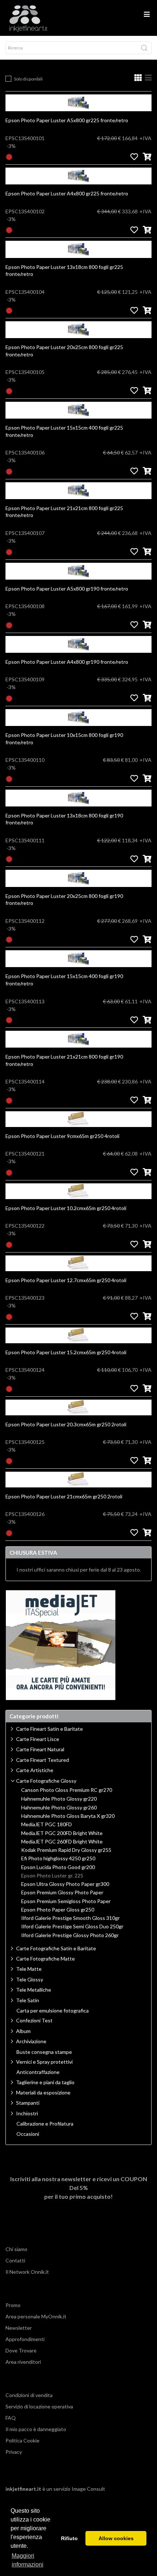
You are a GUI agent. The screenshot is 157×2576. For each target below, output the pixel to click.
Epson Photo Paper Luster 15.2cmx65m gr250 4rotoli (66, 1352)
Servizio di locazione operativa (39, 2406)
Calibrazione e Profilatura (45, 2124)
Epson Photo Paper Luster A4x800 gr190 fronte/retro (67, 662)
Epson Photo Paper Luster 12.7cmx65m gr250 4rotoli (66, 1280)
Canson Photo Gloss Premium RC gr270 (67, 1790)
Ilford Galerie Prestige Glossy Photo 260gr (70, 1935)
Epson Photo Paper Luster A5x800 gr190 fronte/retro (67, 589)
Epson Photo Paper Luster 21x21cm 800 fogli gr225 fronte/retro (64, 512)
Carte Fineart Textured (43, 1760)
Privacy (14, 2452)
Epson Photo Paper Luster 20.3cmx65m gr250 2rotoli (66, 1424)
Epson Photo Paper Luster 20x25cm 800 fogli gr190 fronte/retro (64, 900)
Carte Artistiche (35, 1770)
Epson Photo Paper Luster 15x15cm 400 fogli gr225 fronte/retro (64, 431)
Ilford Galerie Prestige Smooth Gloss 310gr (70, 1918)
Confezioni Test (34, 2020)
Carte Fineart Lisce (38, 1739)
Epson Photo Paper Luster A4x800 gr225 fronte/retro (67, 193)
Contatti (15, 2260)
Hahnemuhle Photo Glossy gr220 (59, 1799)
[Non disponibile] (9, 156)
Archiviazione (31, 2041)
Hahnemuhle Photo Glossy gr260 (59, 1808)
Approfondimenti (25, 2339)
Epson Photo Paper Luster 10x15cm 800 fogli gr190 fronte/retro (64, 739)
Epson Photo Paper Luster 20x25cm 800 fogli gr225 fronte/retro (64, 351)
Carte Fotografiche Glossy (46, 1781)
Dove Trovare (21, 2350)
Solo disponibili (28, 79)
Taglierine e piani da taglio (45, 2082)
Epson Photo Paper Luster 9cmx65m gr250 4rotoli (62, 1136)
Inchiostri (27, 2113)
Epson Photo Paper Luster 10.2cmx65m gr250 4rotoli (66, 1208)
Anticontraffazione (38, 2072)
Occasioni (28, 2134)
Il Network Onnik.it (27, 2272)
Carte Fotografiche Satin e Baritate (56, 1948)
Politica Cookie (22, 2440)
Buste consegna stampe (44, 2052)
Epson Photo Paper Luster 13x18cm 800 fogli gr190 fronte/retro (64, 819)
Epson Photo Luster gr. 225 (52, 1876)
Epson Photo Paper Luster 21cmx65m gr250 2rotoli (64, 1496)
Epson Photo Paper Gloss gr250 (58, 1910)
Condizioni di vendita (29, 2395)
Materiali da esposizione (43, 2092)
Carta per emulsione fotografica (53, 2011)
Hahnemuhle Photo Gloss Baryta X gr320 (68, 1816)
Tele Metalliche (34, 1990)
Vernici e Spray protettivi (44, 2062)
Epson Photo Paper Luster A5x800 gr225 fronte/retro (67, 120)
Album (23, 2031)
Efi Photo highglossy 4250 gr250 (58, 1858)
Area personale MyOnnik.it (36, 2316)
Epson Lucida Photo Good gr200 (58, 1867)
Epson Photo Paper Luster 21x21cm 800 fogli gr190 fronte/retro (64, 1060)
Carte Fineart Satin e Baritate (49, 1729)
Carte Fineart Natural (40, 1749)
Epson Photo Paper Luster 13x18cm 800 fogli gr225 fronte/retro (64, 271)
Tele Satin (28, 2000)
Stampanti (28, 2103)
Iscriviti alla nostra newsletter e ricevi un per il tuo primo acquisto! (79, 2188)
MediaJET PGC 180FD (47, 1824)
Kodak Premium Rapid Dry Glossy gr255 (66, 1850)
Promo (13, 2305)
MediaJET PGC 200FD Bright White (62, 1833)
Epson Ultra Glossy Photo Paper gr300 (65, 1884)
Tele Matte (29, 1969)
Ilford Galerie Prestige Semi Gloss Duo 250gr (72, 1927)
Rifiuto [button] (69, 2538)
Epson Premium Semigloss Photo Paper (66, 1901)
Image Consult (88, 2489)
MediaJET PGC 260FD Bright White (62, 1842)
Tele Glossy (30, 1979)
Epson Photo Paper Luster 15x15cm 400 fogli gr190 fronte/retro (64, 980)
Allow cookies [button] (116, 2538)
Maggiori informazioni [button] (28, 2560)
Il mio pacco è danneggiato (36, 2429)
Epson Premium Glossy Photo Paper (62, 1892)
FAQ (11, 2418)
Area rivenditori (23, 2362)
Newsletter (19, 2328)
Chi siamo (16, 2249)
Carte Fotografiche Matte (45, 1959)
